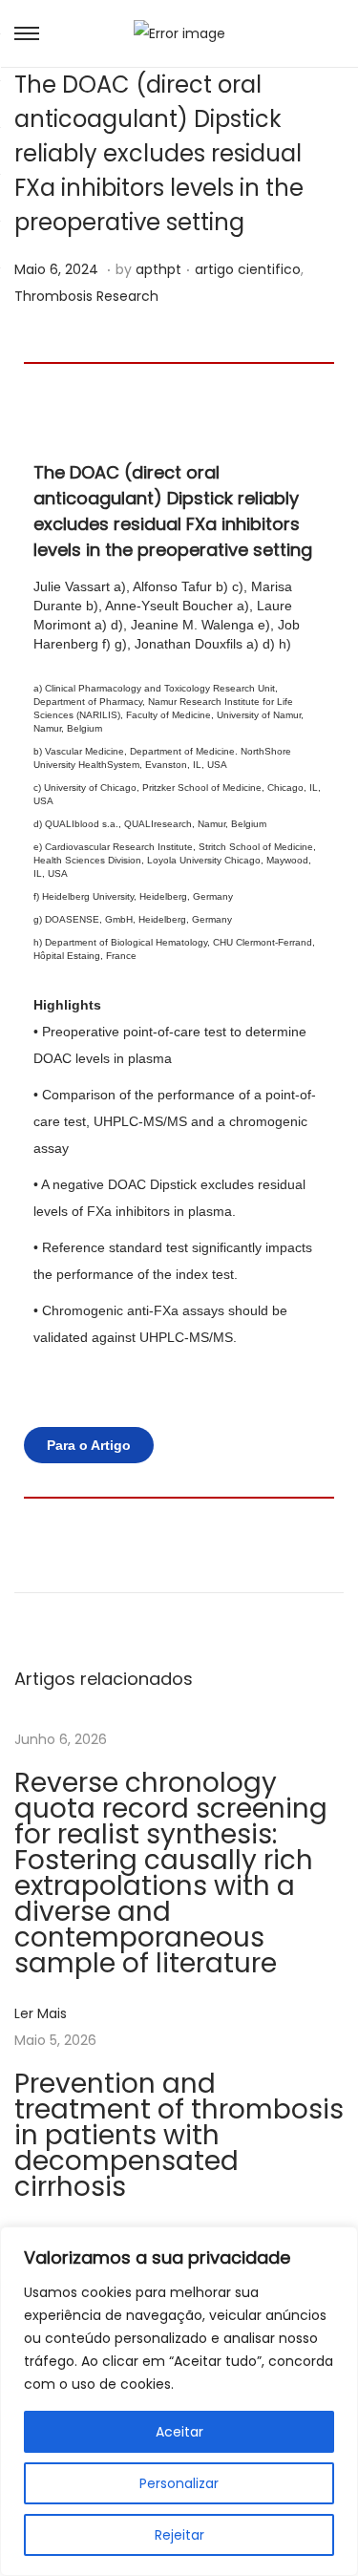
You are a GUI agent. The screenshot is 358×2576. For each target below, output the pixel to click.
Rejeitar (179, 2535)
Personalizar (179, 2483)
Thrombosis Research (86, 296)
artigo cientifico (248, 269)
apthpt (158, 269)
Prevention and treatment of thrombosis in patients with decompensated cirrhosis (179, 2135)
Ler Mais (41, 2013)
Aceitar (179, 2432)
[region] (179, 2401)
